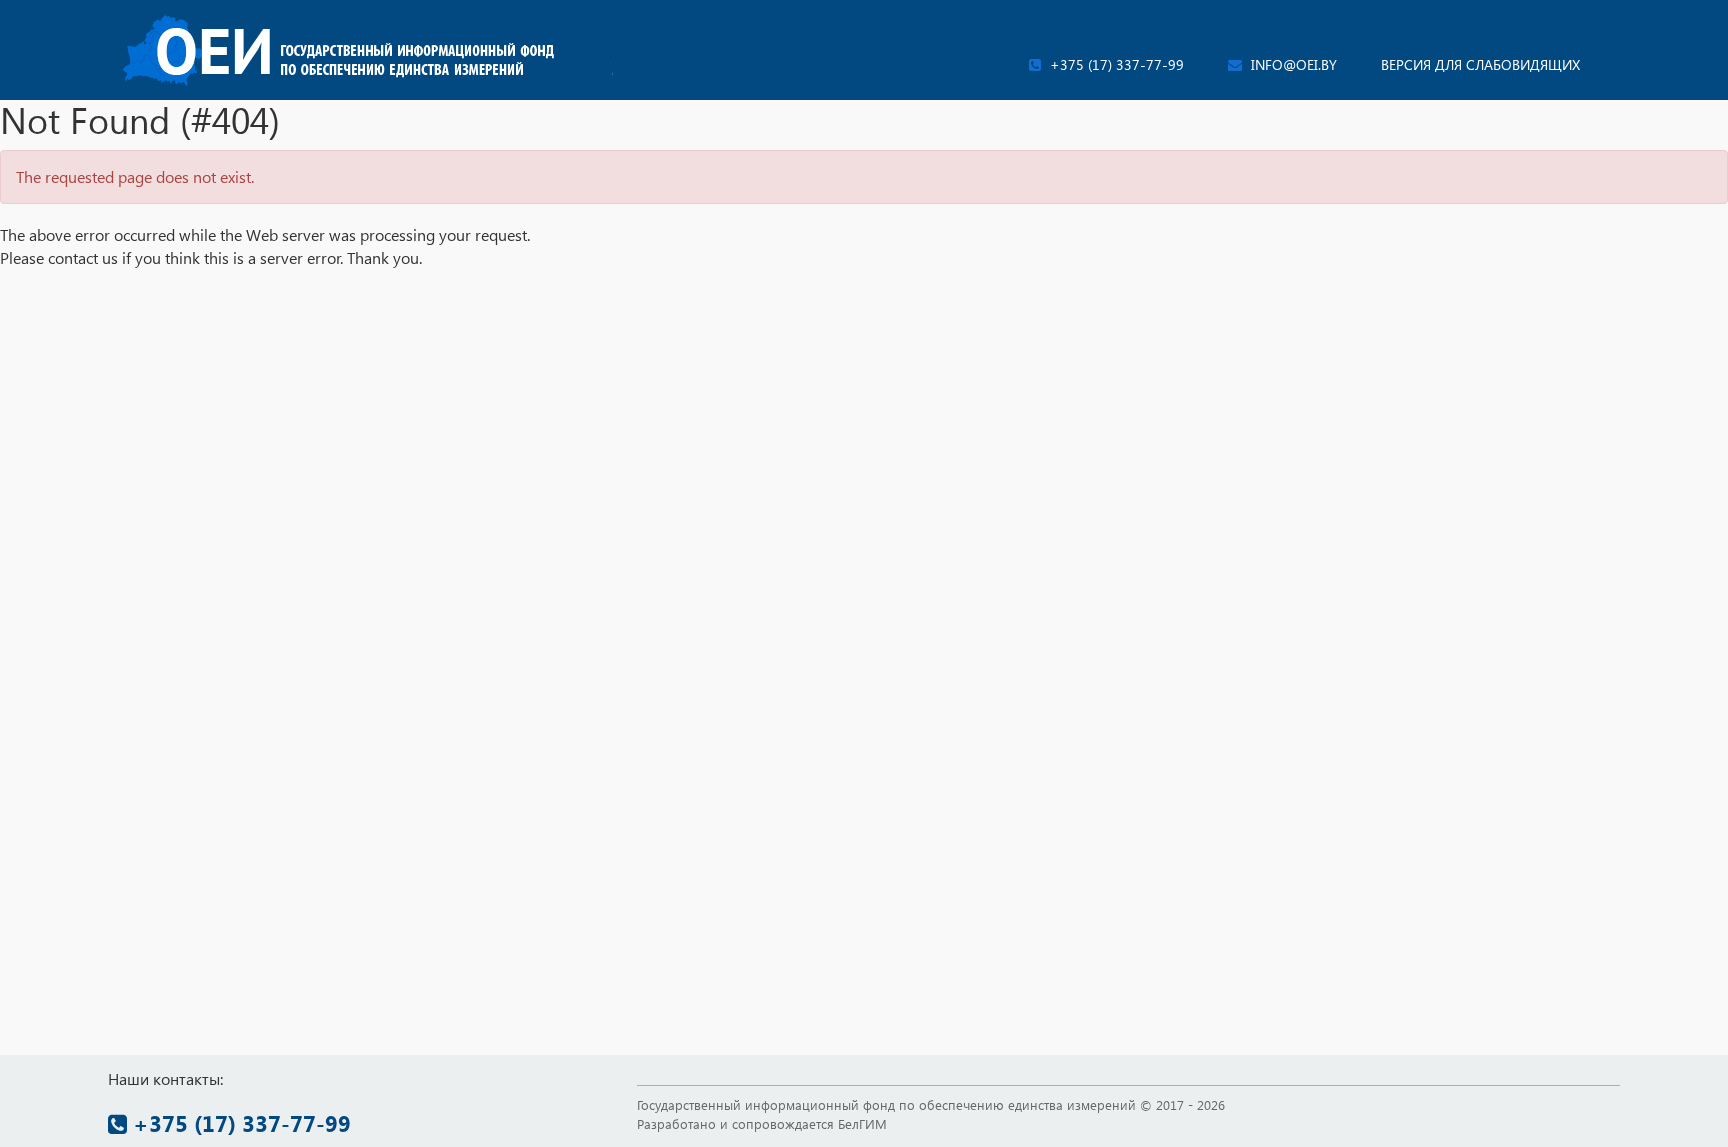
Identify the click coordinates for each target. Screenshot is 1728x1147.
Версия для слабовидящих (1480, 64)
